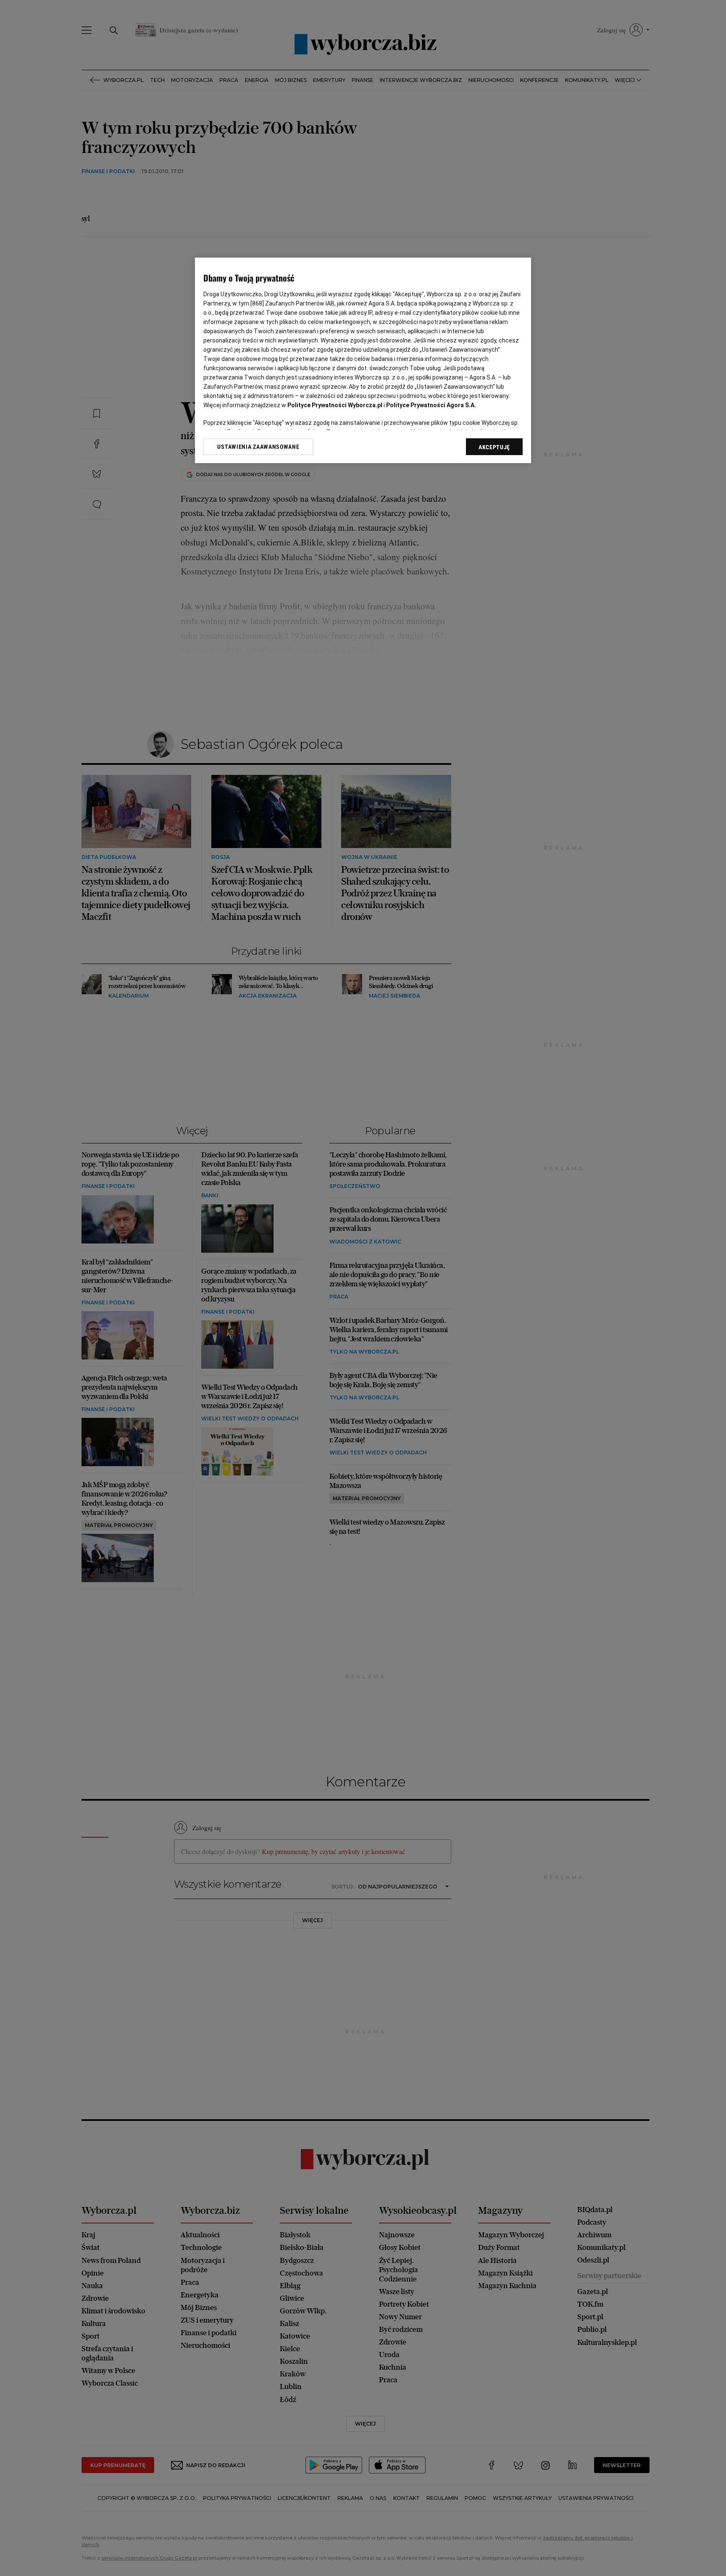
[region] (363, 360)
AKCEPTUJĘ (494, 447)
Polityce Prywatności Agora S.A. (431, 405)
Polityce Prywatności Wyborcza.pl (335, 405)
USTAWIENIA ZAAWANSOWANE (258, 447)
